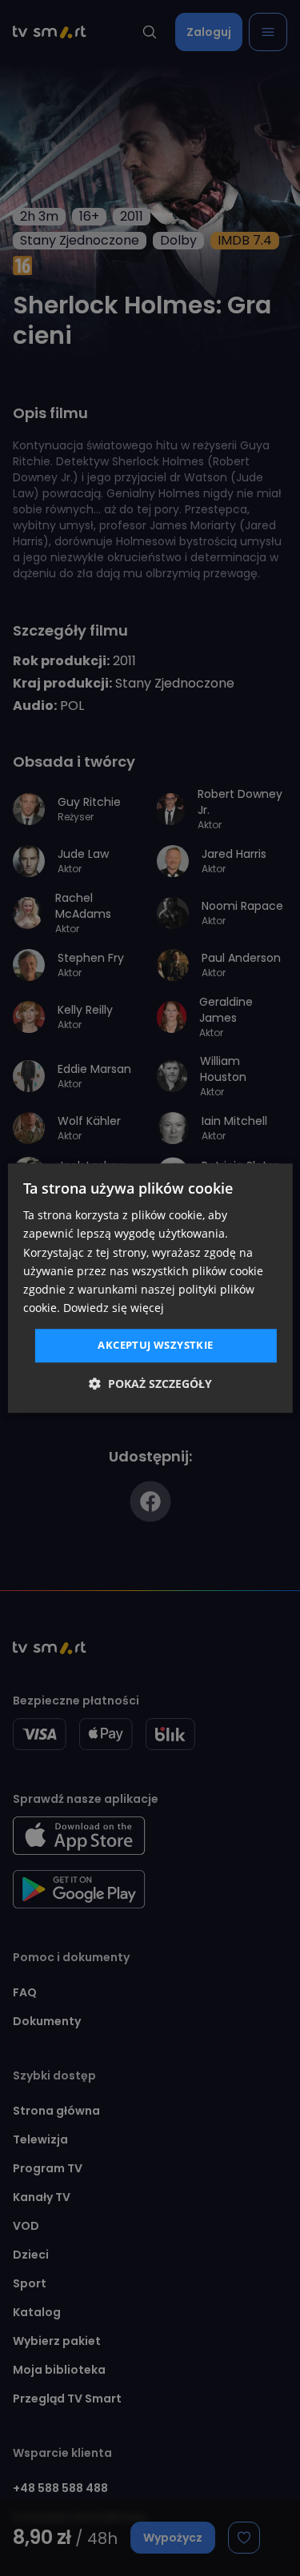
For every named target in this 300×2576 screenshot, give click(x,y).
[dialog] (150, 1288)
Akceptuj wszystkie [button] (155, 1345)
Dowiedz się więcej (114, 1308)
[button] (150, 1384)
